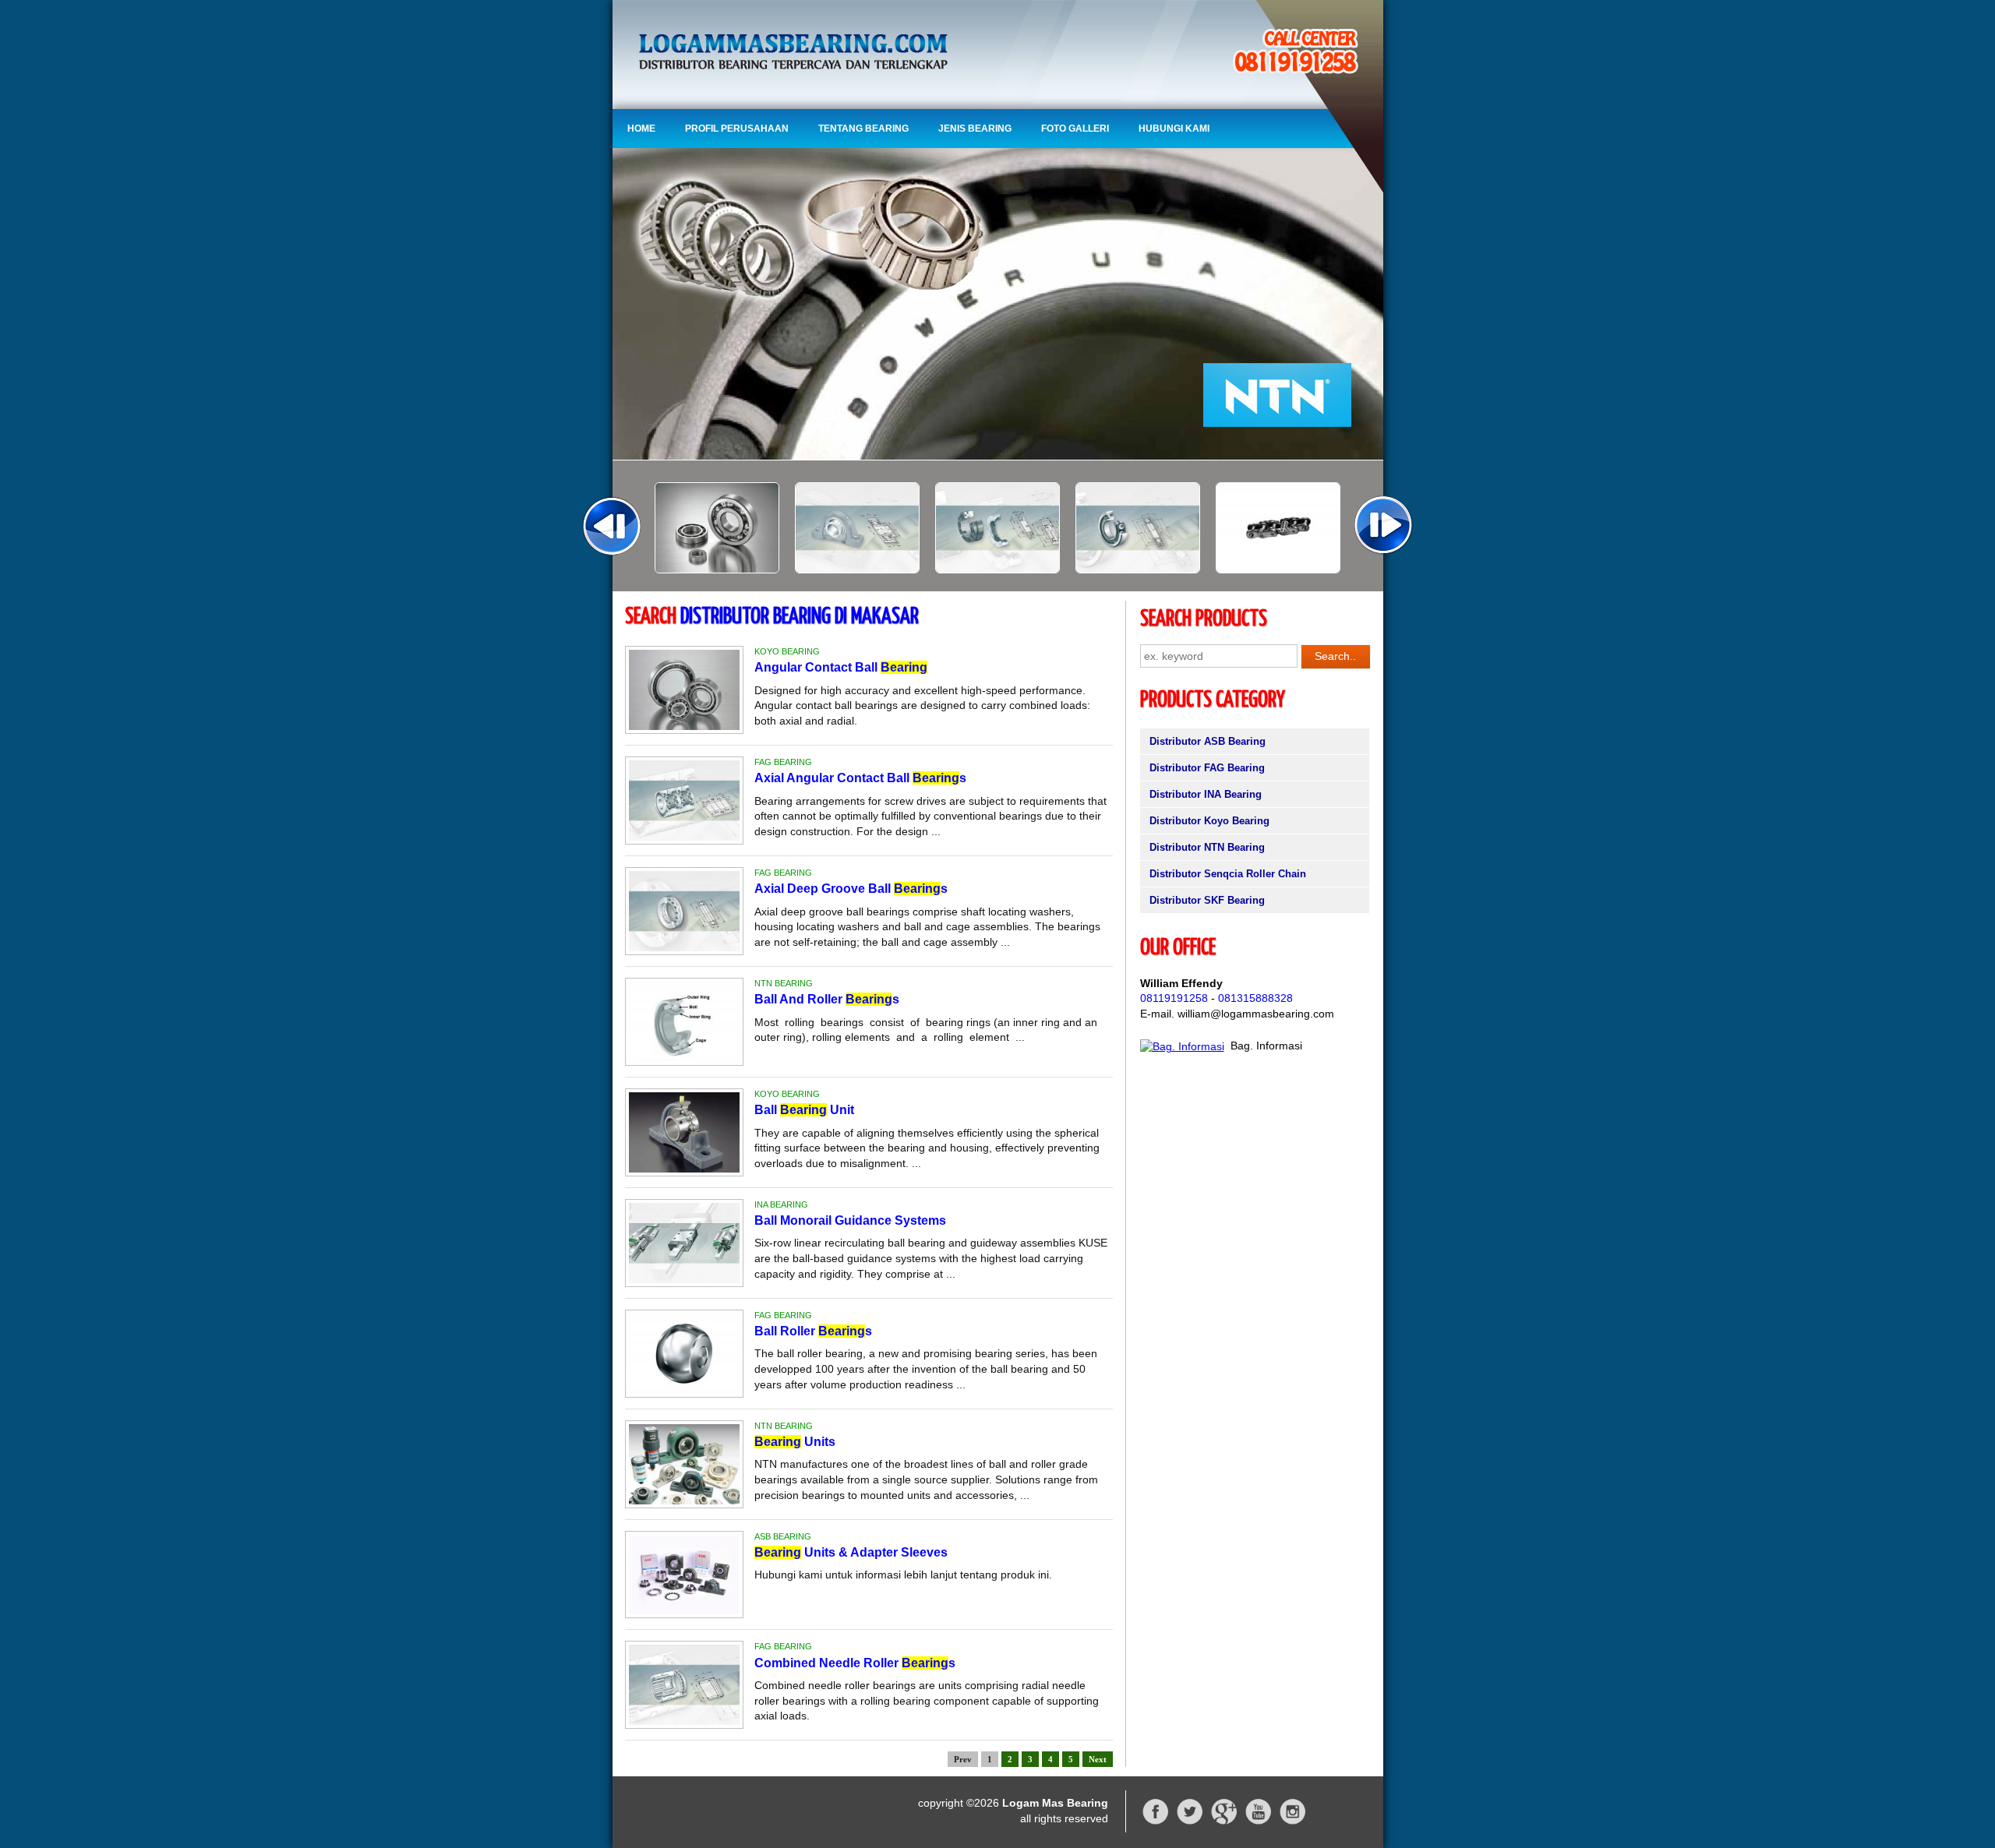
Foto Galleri (1075, 129)
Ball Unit (804, 1110)
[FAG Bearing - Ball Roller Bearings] (684, 1390)
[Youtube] (1259, 1822)
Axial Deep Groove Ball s (851, 889)
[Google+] (1224, 1822)
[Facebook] (1156, 1822)
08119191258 (1174, 998)
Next (1098, 1759)
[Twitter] (1190, 1822)
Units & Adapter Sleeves (851, 1552)
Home (641, 129)
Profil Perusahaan (737, 129)
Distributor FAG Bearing (1207, 768)
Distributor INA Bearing (1206, 794)
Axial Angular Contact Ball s (860, 778)
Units (795, 1442)
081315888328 (1255, 998)
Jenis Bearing (975, 129)
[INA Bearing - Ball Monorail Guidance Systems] (684, 1279)
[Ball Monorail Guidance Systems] (1278, 570)
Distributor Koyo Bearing (1209, 821)
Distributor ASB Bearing (1208, 741)
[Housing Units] (717, 570)
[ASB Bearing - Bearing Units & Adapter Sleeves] (684, 1610)
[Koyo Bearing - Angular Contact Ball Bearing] (684, 726)
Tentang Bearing (863, 129)
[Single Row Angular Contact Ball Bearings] (997, 570)
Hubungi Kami (1174, 129)
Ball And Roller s (827, 999)
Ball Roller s (813, 1331)
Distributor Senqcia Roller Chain (1228, 874)
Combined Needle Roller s (855, 1663)
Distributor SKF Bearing (1207, 900)
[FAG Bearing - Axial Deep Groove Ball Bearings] (684, 947)
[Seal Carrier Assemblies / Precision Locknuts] (857, 570)
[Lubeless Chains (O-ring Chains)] (1138, 570)
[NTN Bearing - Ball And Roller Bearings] (684, 1058)
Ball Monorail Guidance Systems (850, 1220)
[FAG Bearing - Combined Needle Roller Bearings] (684, 1721)
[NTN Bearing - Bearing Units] (684, 1501)
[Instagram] (1293, 1822)
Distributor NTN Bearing (1207, 847)
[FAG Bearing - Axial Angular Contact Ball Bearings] (684, 837)
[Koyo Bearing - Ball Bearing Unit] (684, 1169)
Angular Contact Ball (841, 667)
